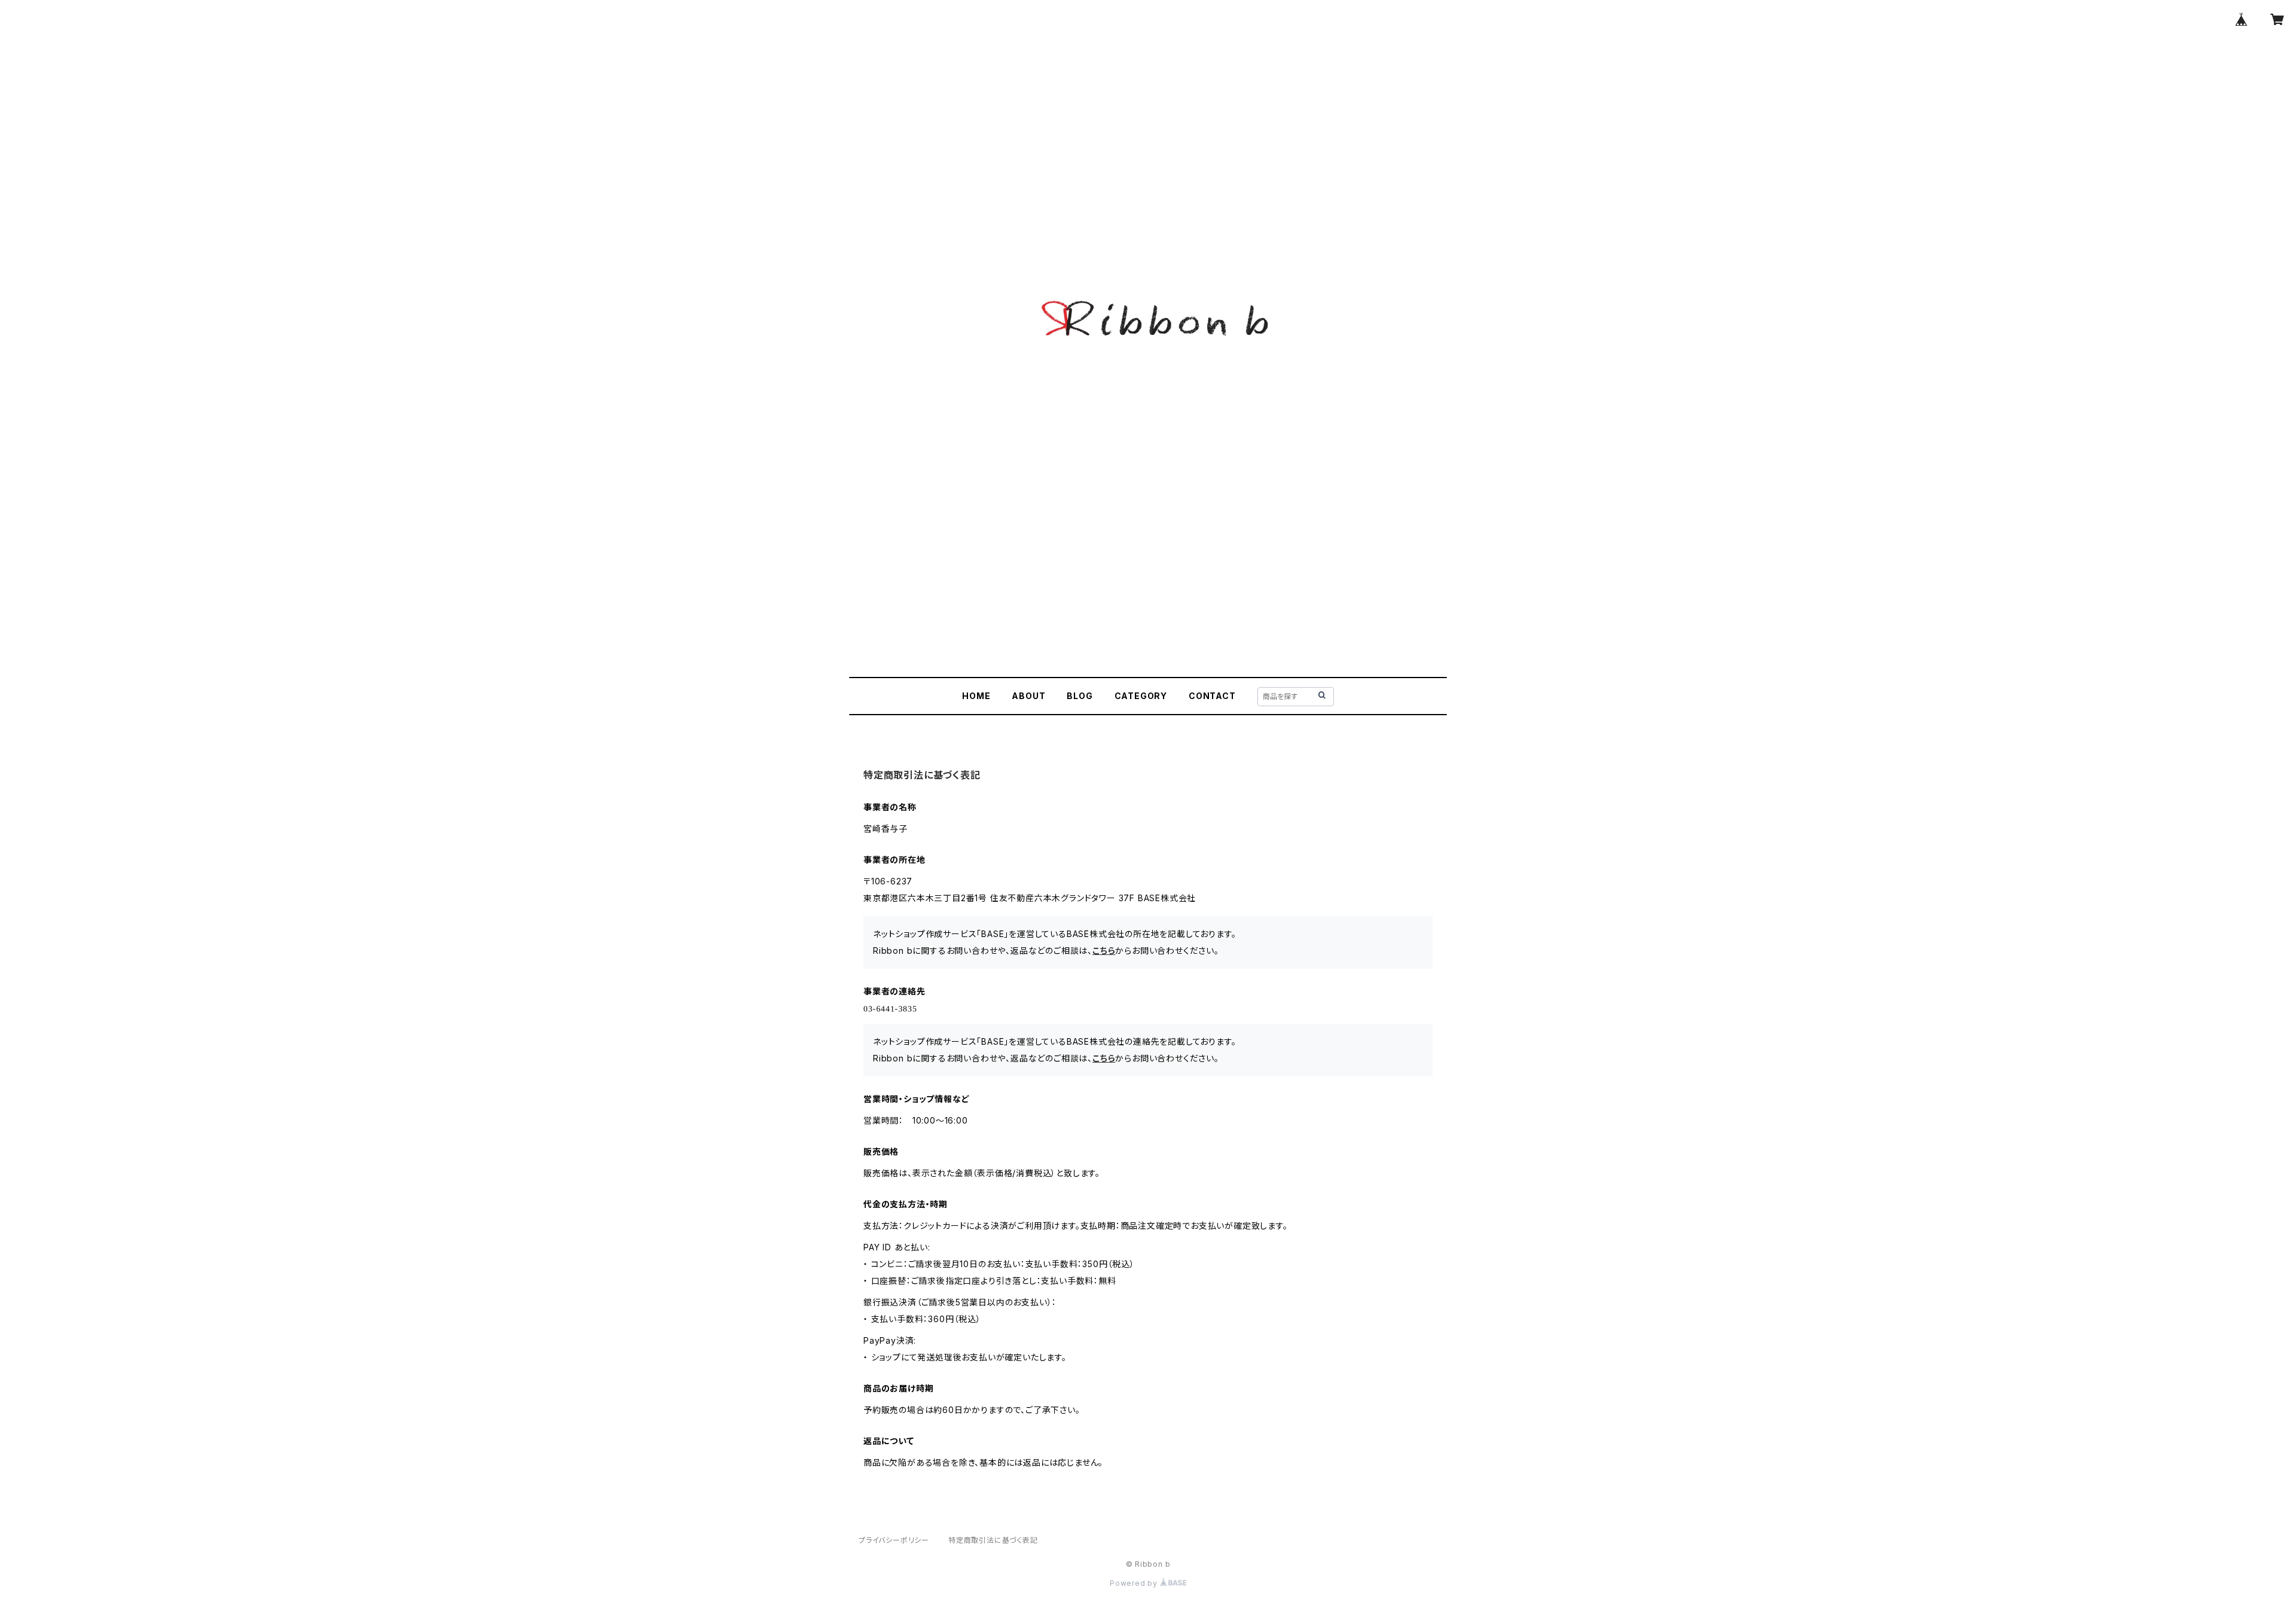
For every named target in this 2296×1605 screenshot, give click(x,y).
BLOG (1080, 696)
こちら (1104, 951)
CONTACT (1212, 696)
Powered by (1135, 1583)
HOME (976, 696)
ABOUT (1028, 696)
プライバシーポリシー (894, 1540)
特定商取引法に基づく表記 (993, 1540)
